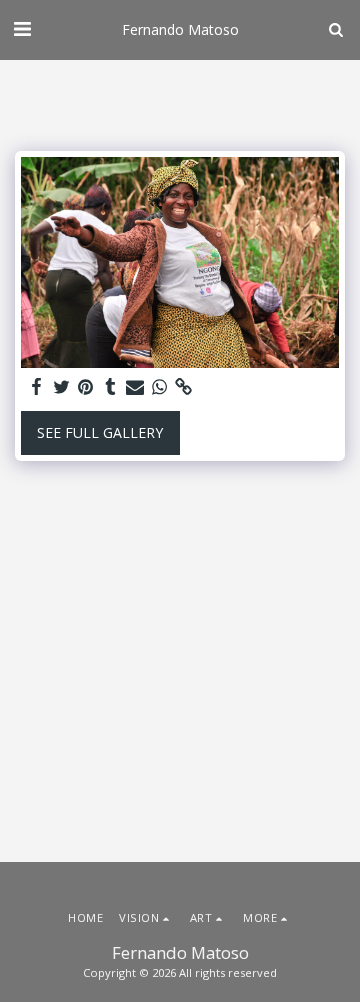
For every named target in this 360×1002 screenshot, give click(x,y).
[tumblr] (111, 387)
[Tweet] (62, 387)
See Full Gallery (100, 432)
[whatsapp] (160, 387)
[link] (184, 387)
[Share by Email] (135, 387)
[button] (22, 28)
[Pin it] (86, 387)
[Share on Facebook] (37, 387)
